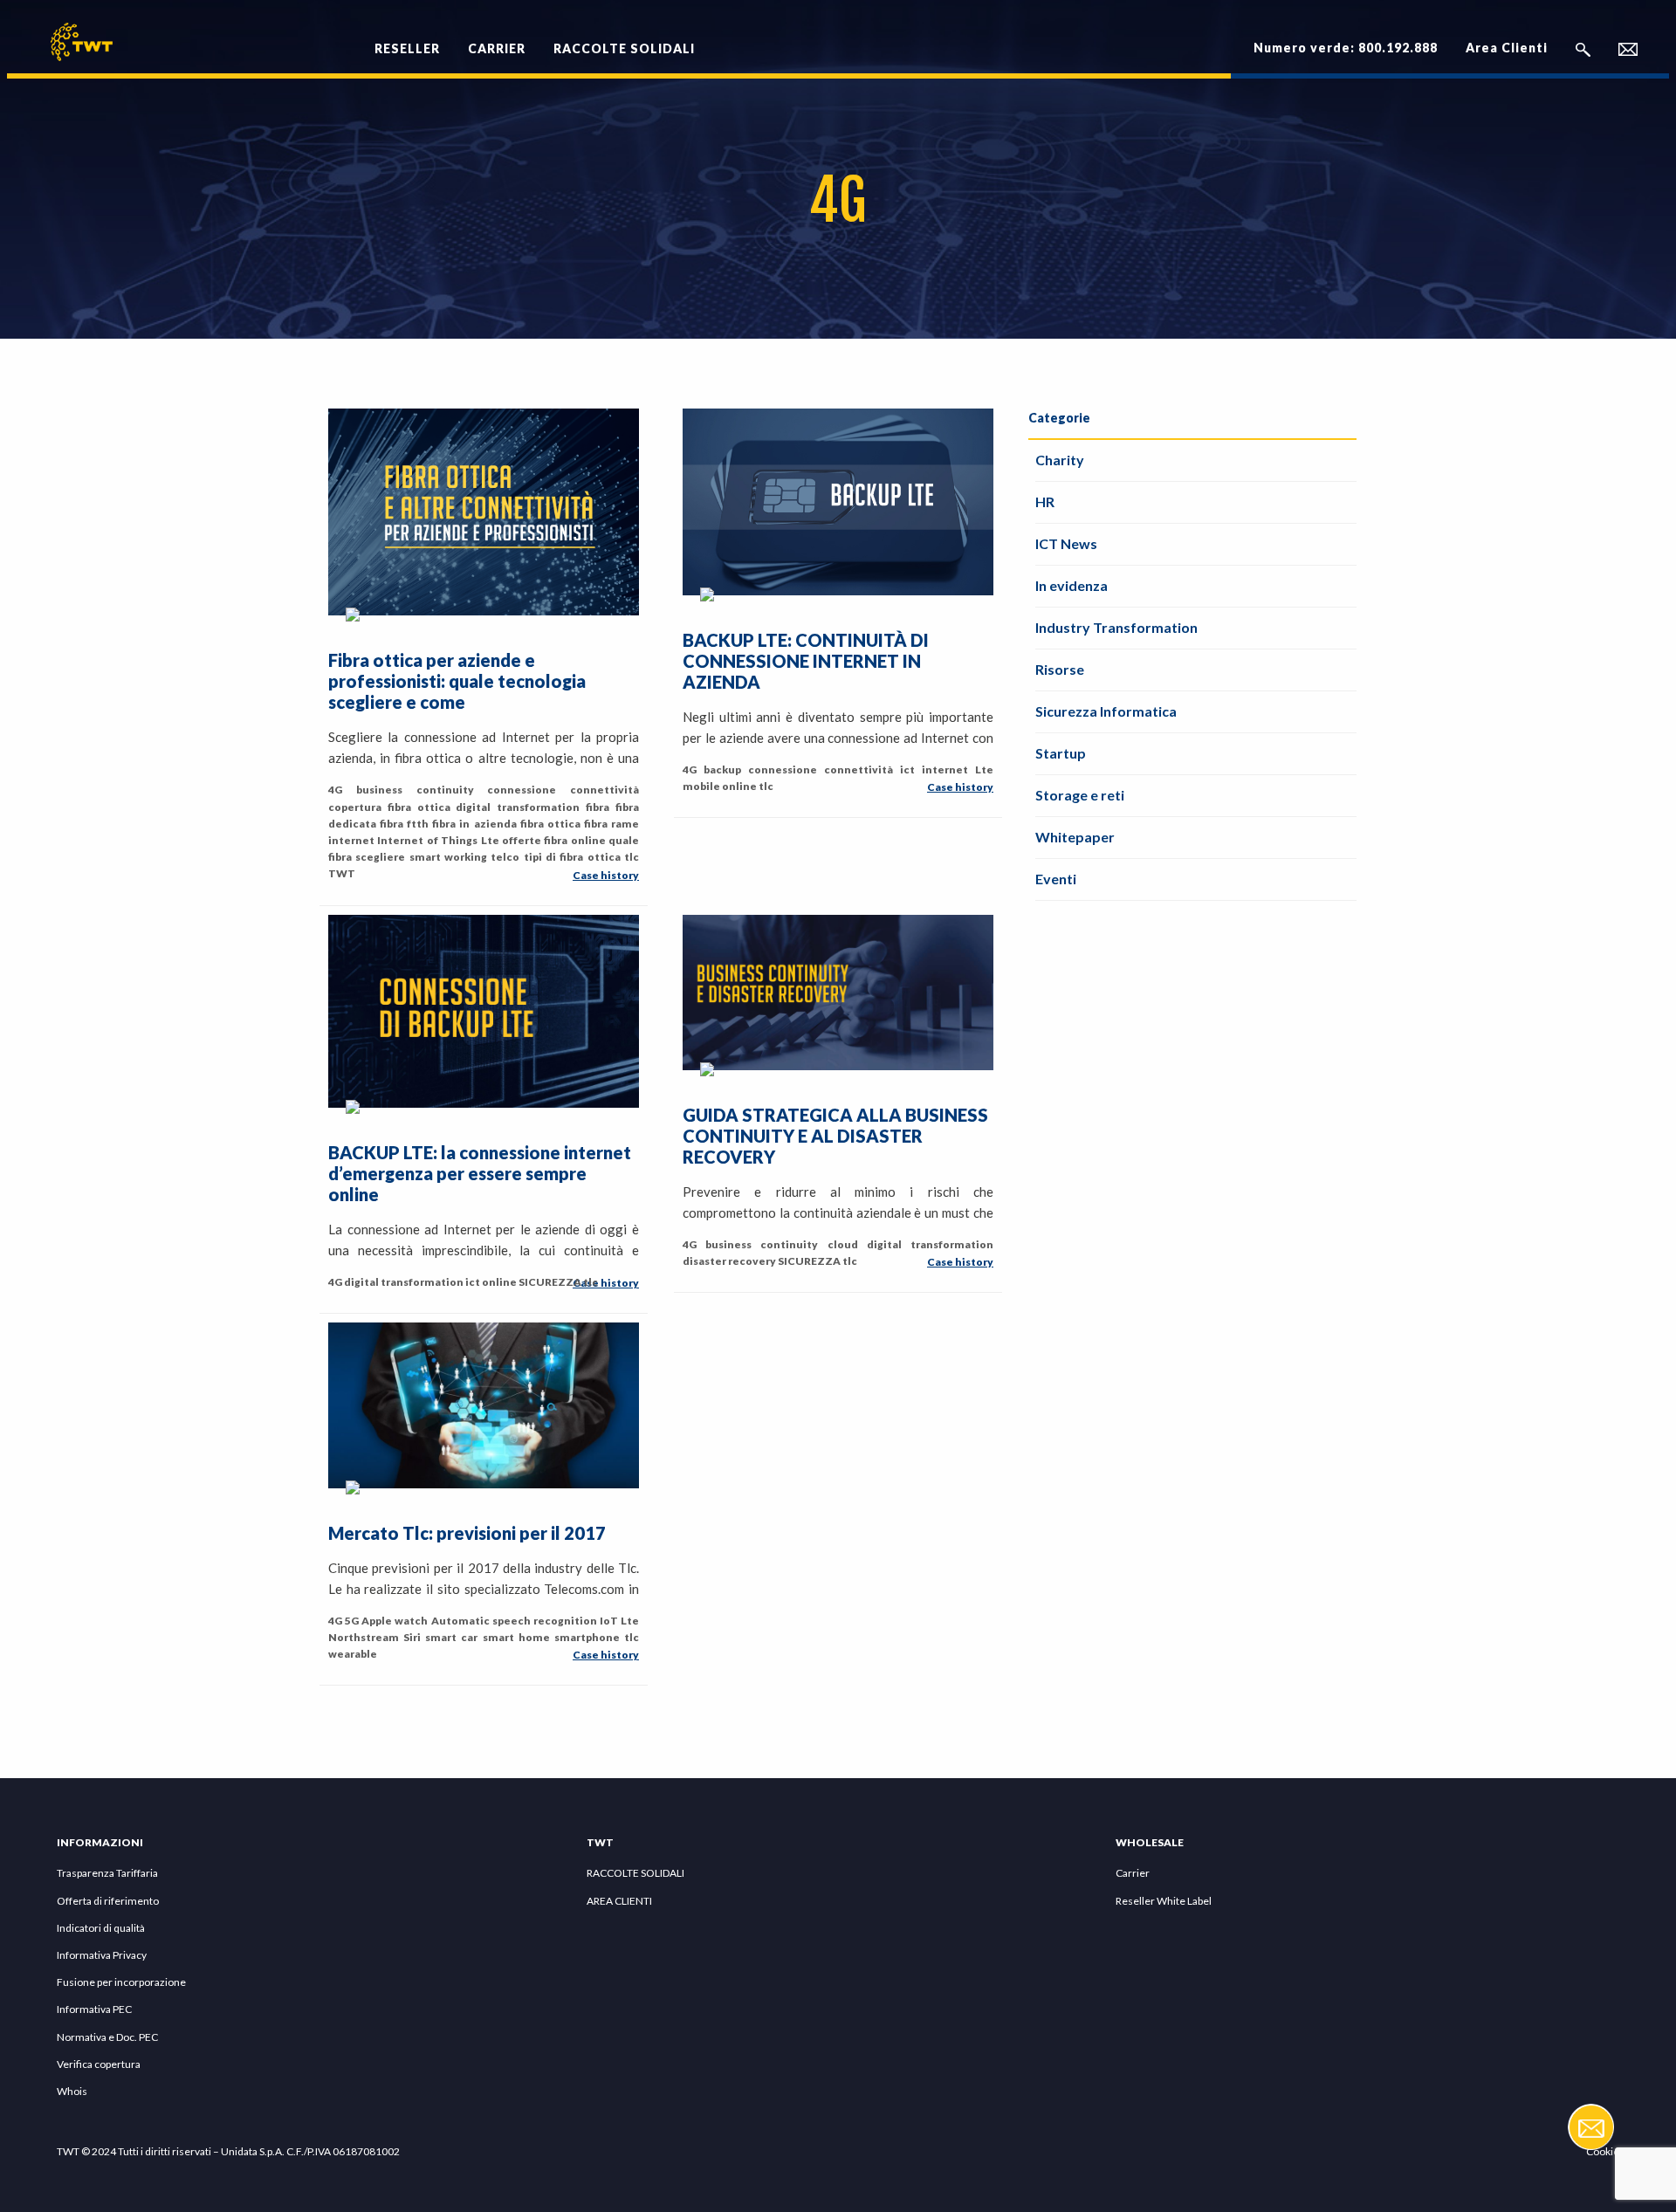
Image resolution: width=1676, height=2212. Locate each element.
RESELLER (407, 48)
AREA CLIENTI (619, 1901)
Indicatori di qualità (101, 1928)
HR (1045, 501)
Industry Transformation (1116, 627)
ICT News (1066, 543)
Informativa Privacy (102, 1955)
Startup (1061, 753)
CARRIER (497, 48)
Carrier (1133, 1873)
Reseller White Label (1164, 1901)
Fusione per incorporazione (121, 1982)
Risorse (1060, 669)
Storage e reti (1080, 795)
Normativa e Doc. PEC (107, 2037)
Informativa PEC (94, 2009)
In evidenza (1072, 585)
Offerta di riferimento (108, 1901)
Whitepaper (1075, 837)
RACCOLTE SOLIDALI (624, 48)
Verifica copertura (99, 2064)
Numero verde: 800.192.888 (1346, 48)
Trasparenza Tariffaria (107, 1873)
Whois (72, 2091)
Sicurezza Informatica (1106, 711)
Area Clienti (1507, 48)
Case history (606, 875)
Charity (1060, 460)
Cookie (1603, 2151)
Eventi (1056, 879)
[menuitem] (407, 39)
